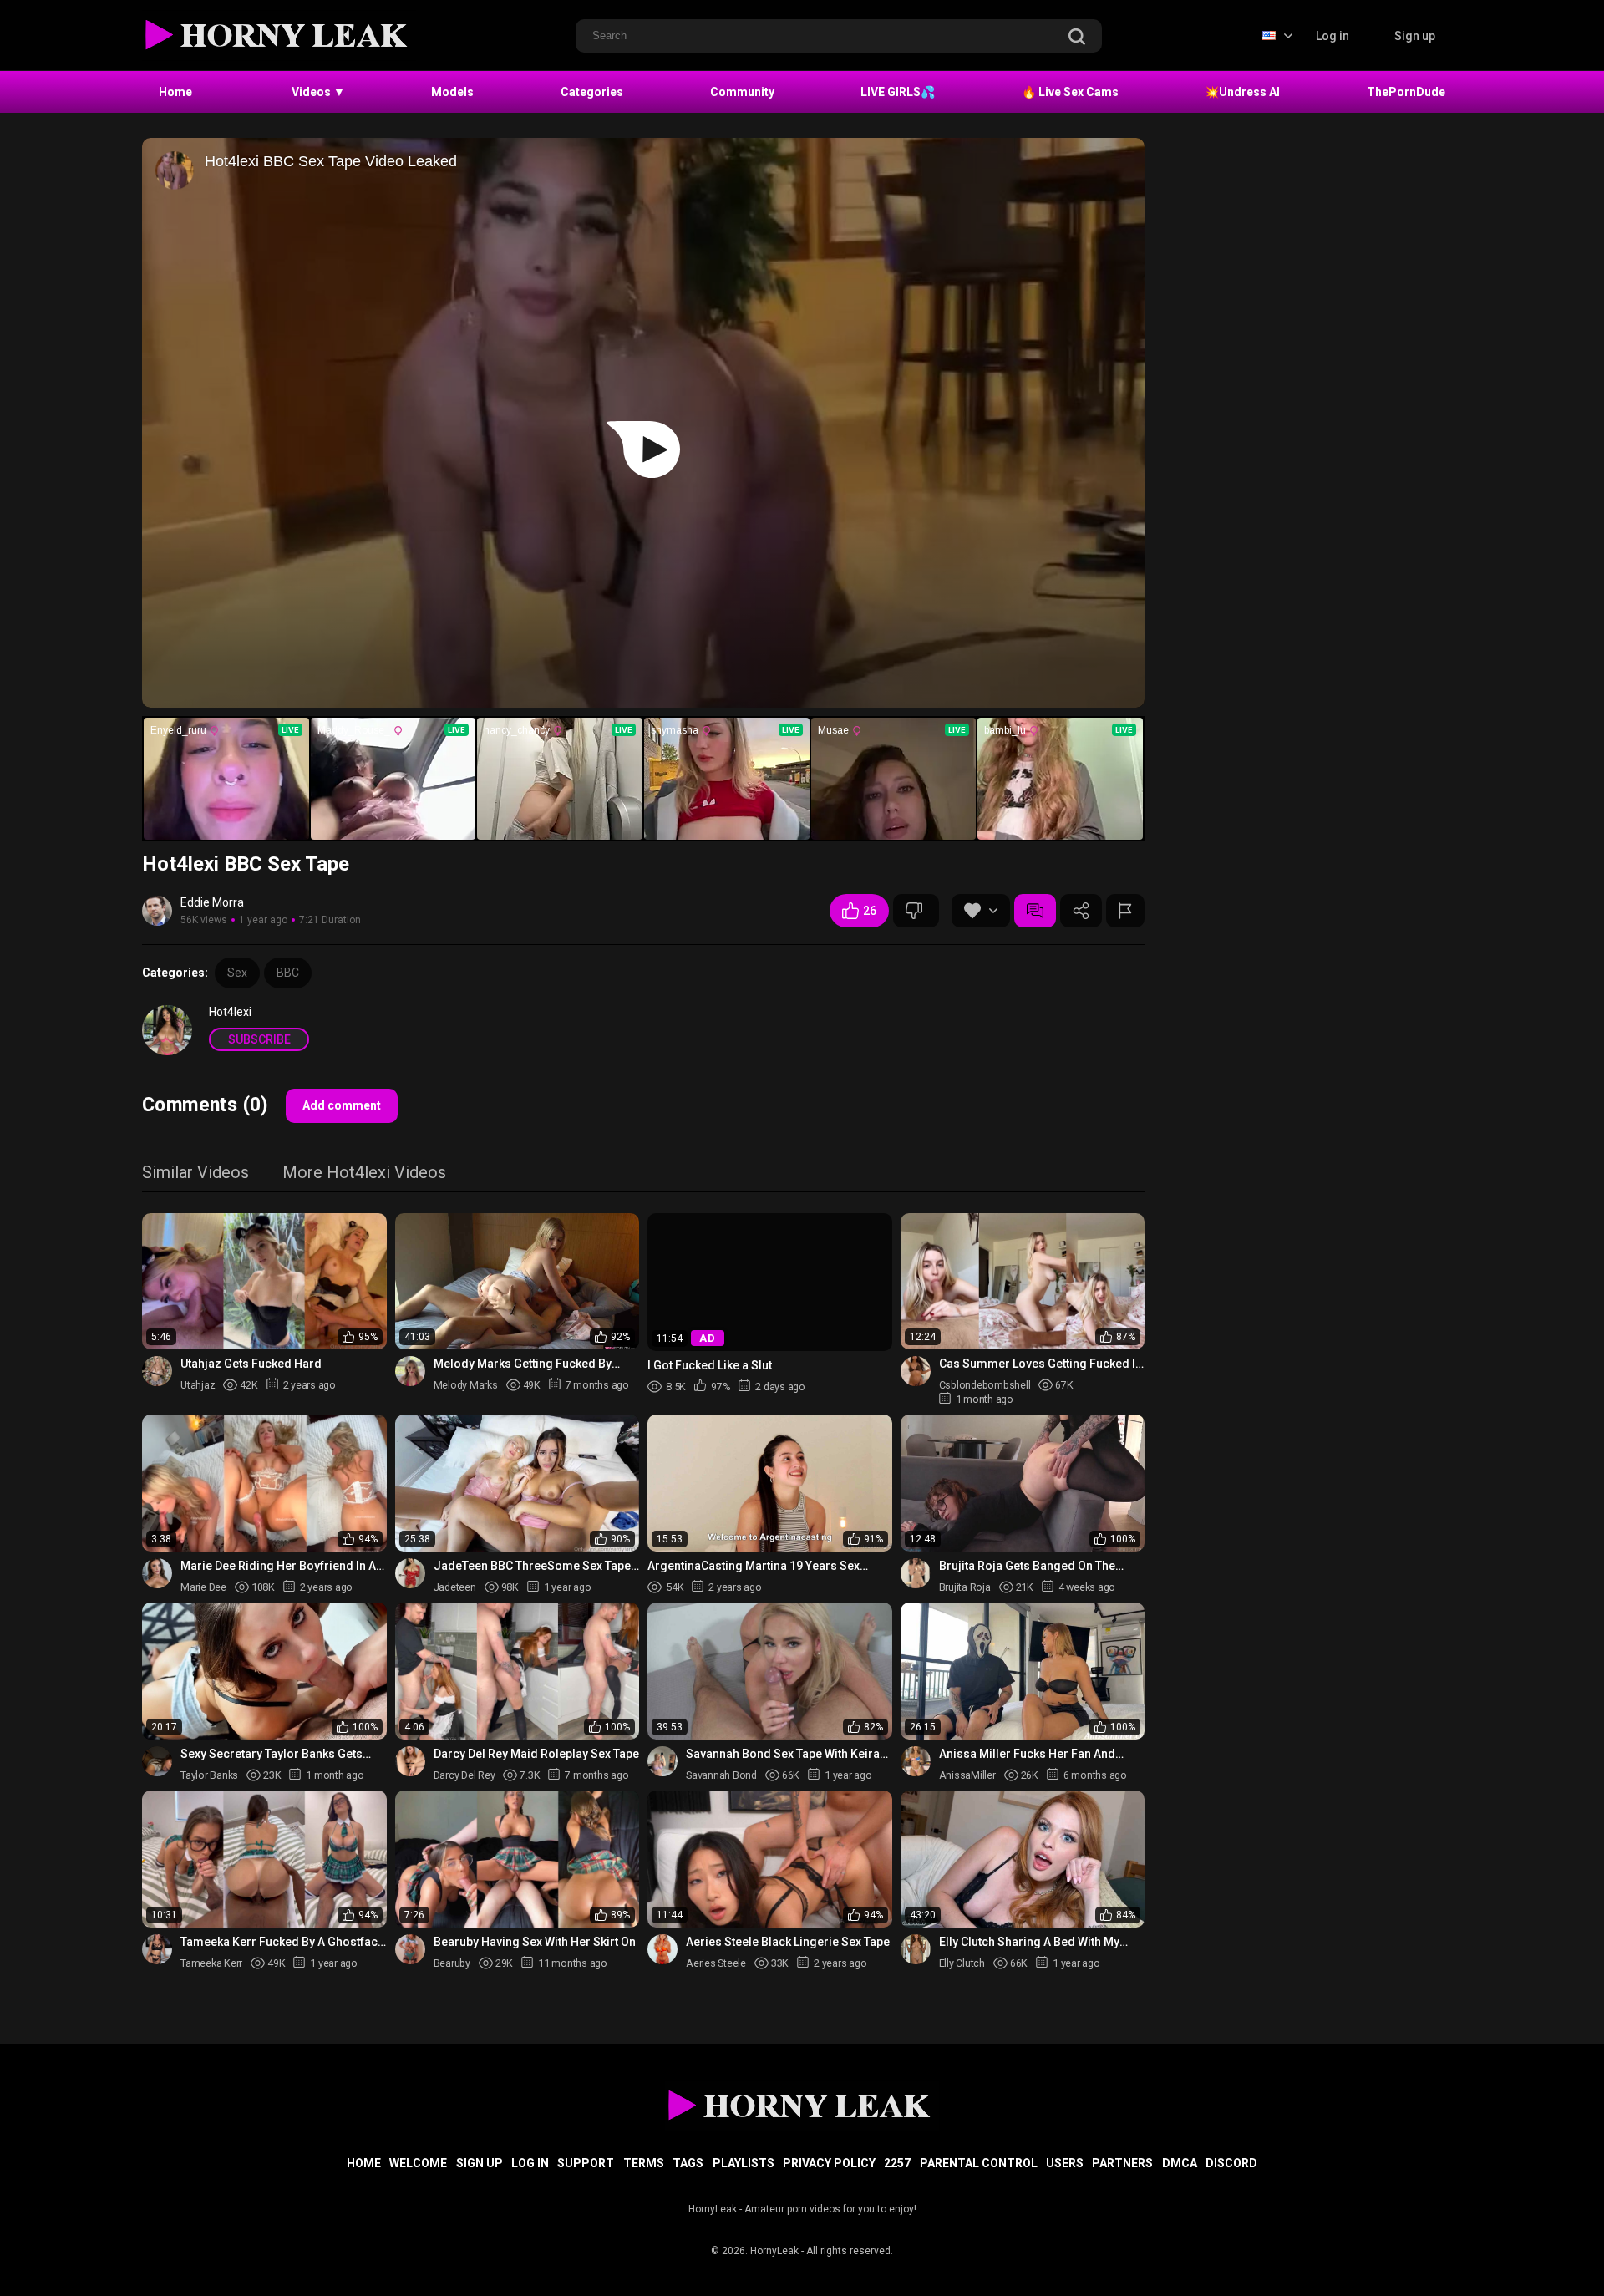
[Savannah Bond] (662, 1761)
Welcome (418, 2163)
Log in (1332, 36)
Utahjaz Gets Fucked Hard (251, 1364)
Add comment (342, 1105)
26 (870, 911)
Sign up (1415, 36)
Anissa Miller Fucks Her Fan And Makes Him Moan (1027, 1754)
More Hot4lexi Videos (364, 1173)
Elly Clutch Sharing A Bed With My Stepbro (1029, 1942)
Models (452, 92)
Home (175, 92)
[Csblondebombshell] (916, 1371)
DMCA (1180, 2163)
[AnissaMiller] (916, 1761)
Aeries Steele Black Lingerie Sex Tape (788, 1942)
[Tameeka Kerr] (157, 1949)
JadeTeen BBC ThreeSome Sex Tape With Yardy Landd (532, 1566)
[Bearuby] (410, 1949)
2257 (897, 2163)
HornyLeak (774, 2251)
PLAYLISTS (744, 2163)
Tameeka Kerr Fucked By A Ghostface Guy (282, 1942)
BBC (288, 973)
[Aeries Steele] (662, 1949)
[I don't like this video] (916, 911)
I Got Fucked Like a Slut (710, 1364)
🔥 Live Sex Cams (1070, 92)
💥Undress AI (1242, 92)
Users (1065, 2163)
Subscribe (259, 1039)
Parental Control (979, 2163)
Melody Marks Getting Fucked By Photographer (523, 1364)
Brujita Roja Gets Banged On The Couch (1027, 1566)
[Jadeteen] (410, 1573)
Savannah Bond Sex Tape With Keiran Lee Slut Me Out (786, 1754)
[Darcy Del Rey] (410, 1761)
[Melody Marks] (410, 1371)
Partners (1122, 2163)
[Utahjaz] (157, 1371)
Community (742, 92)
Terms (644, 2163)
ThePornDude (1406, 92)
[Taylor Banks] (157, 1761)
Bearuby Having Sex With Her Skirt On (535, 1942)
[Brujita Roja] (916, 1573)
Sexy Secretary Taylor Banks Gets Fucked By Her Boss (272, 1754)
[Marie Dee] (157, 1573)
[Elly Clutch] (916, 1949)
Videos (318, 92)
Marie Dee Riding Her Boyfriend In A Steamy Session (278, 1566)
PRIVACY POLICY (829, 2163)
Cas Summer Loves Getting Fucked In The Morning (1041, 1364)
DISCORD (1231, 2163)
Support (586, 2163)
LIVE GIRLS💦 (898, 92)
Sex (237, 973)
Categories (592, 92)
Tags (688, 2163)
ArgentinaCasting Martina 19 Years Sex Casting (754, 1566)
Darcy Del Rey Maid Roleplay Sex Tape (536, 1754)
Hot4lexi (230, 1012)
